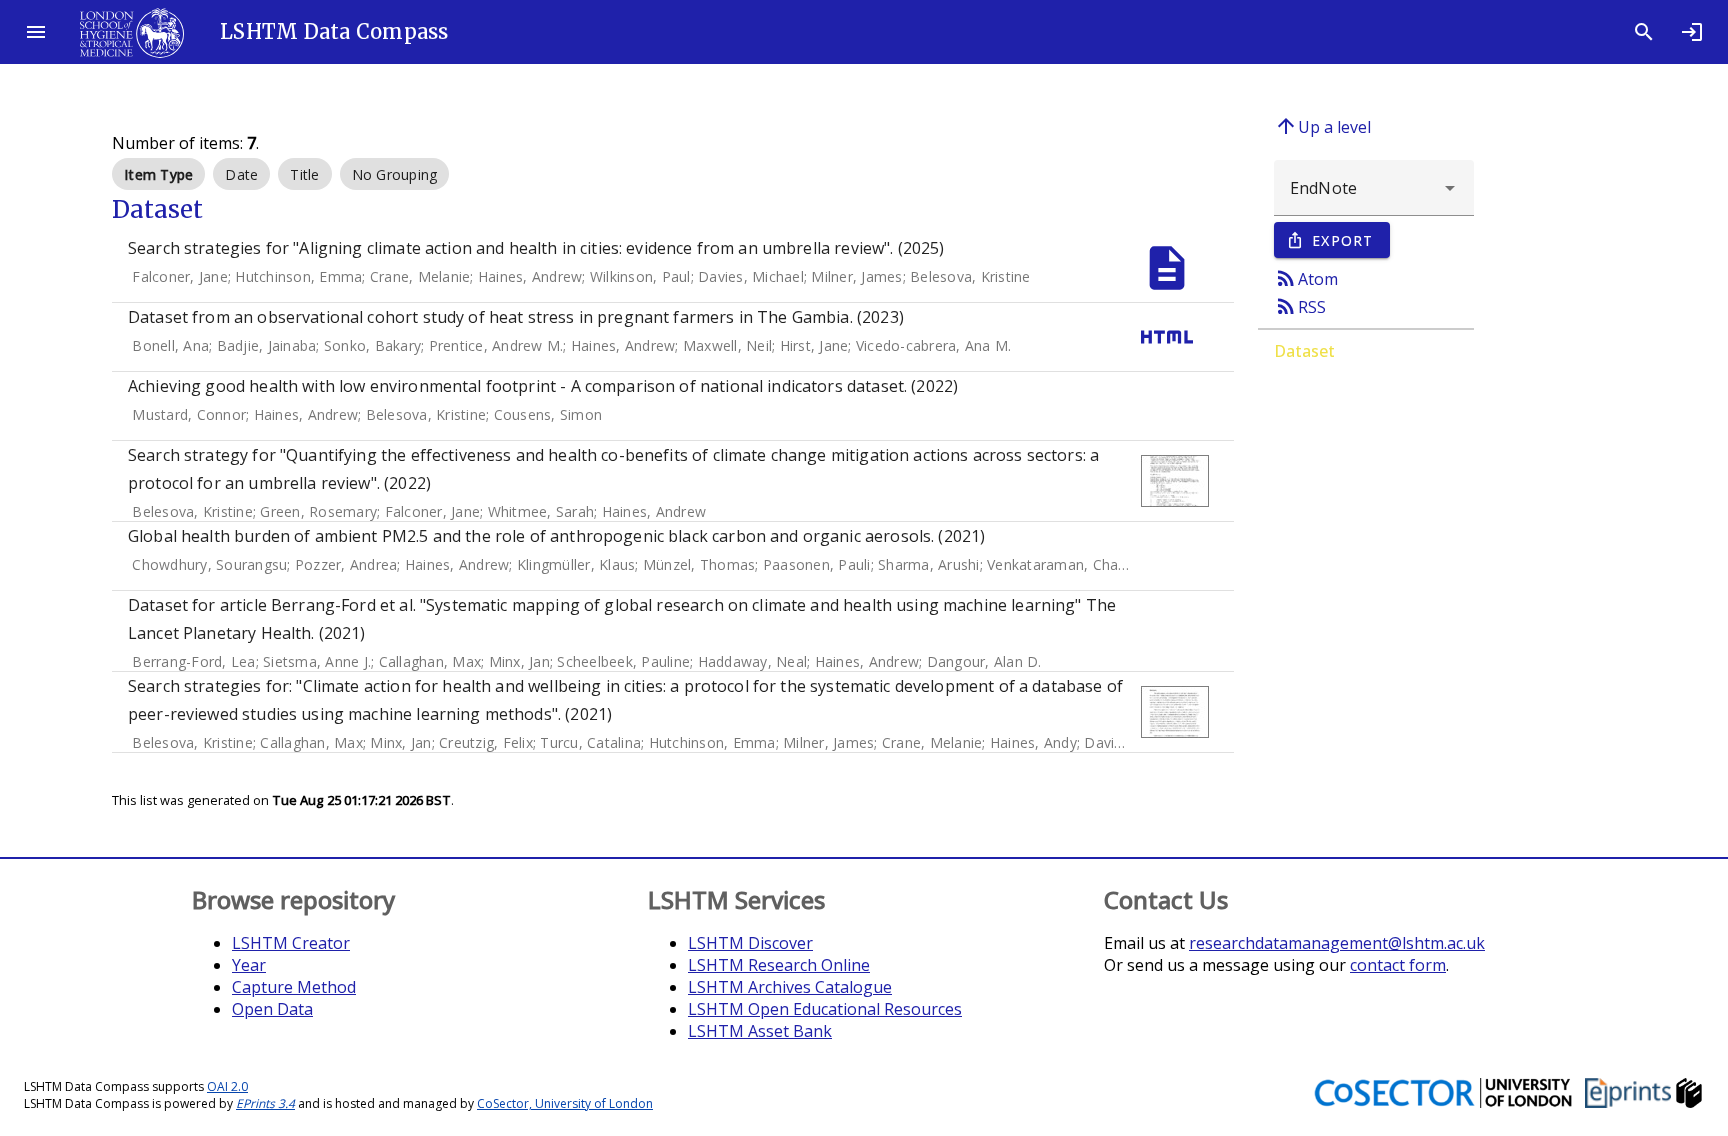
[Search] (1644, 32)
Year (249, 965)
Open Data (272, 1009)
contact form (1398, 965)
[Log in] (1692, 32)
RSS (1300, 306)
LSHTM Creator (291, 943)
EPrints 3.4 (265, 1103)
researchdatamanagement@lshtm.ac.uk (1337, 943)
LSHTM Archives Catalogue (790, 987)
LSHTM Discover (750, 943)
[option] (158, 174)
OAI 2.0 (227, 1086)
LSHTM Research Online (779, 965)
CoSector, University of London (565, 1103)
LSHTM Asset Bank (760, 1031)
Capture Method (294, 987)
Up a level (1322, 126)
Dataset (1304, 351)
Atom (1306, 278)
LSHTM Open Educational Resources (825, 1009)
